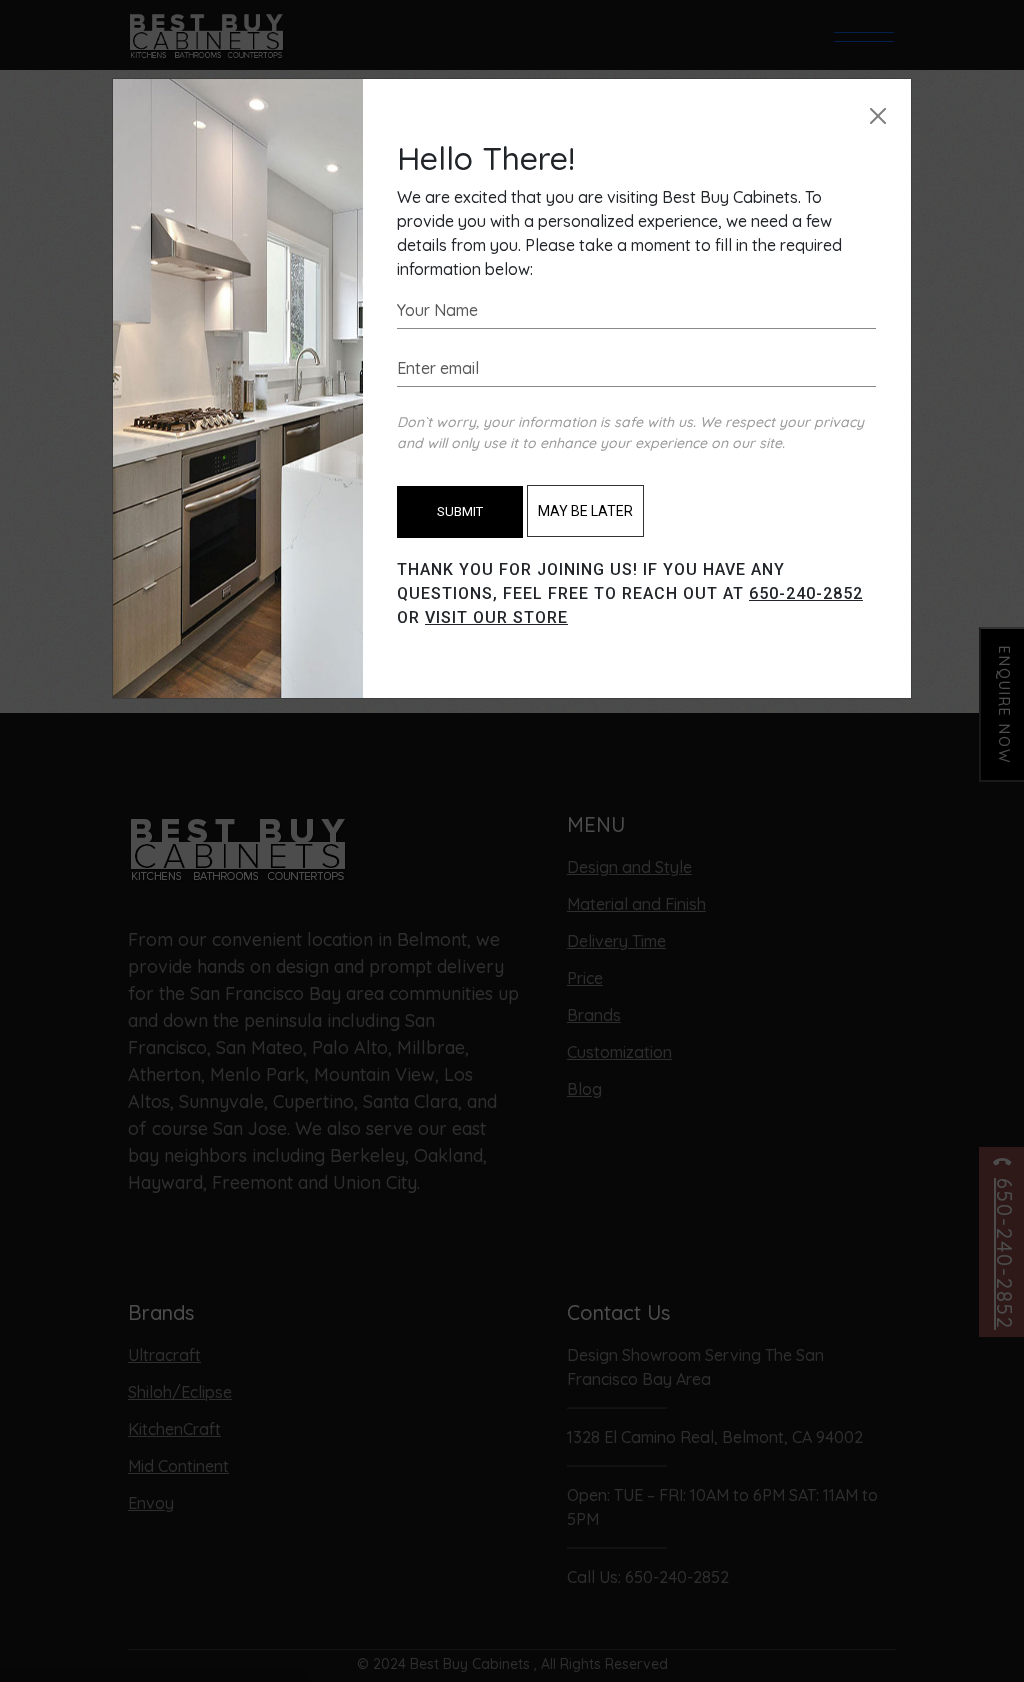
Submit (460, 511)
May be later (585, 511)
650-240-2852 (806, 593)
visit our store (496, 617)
